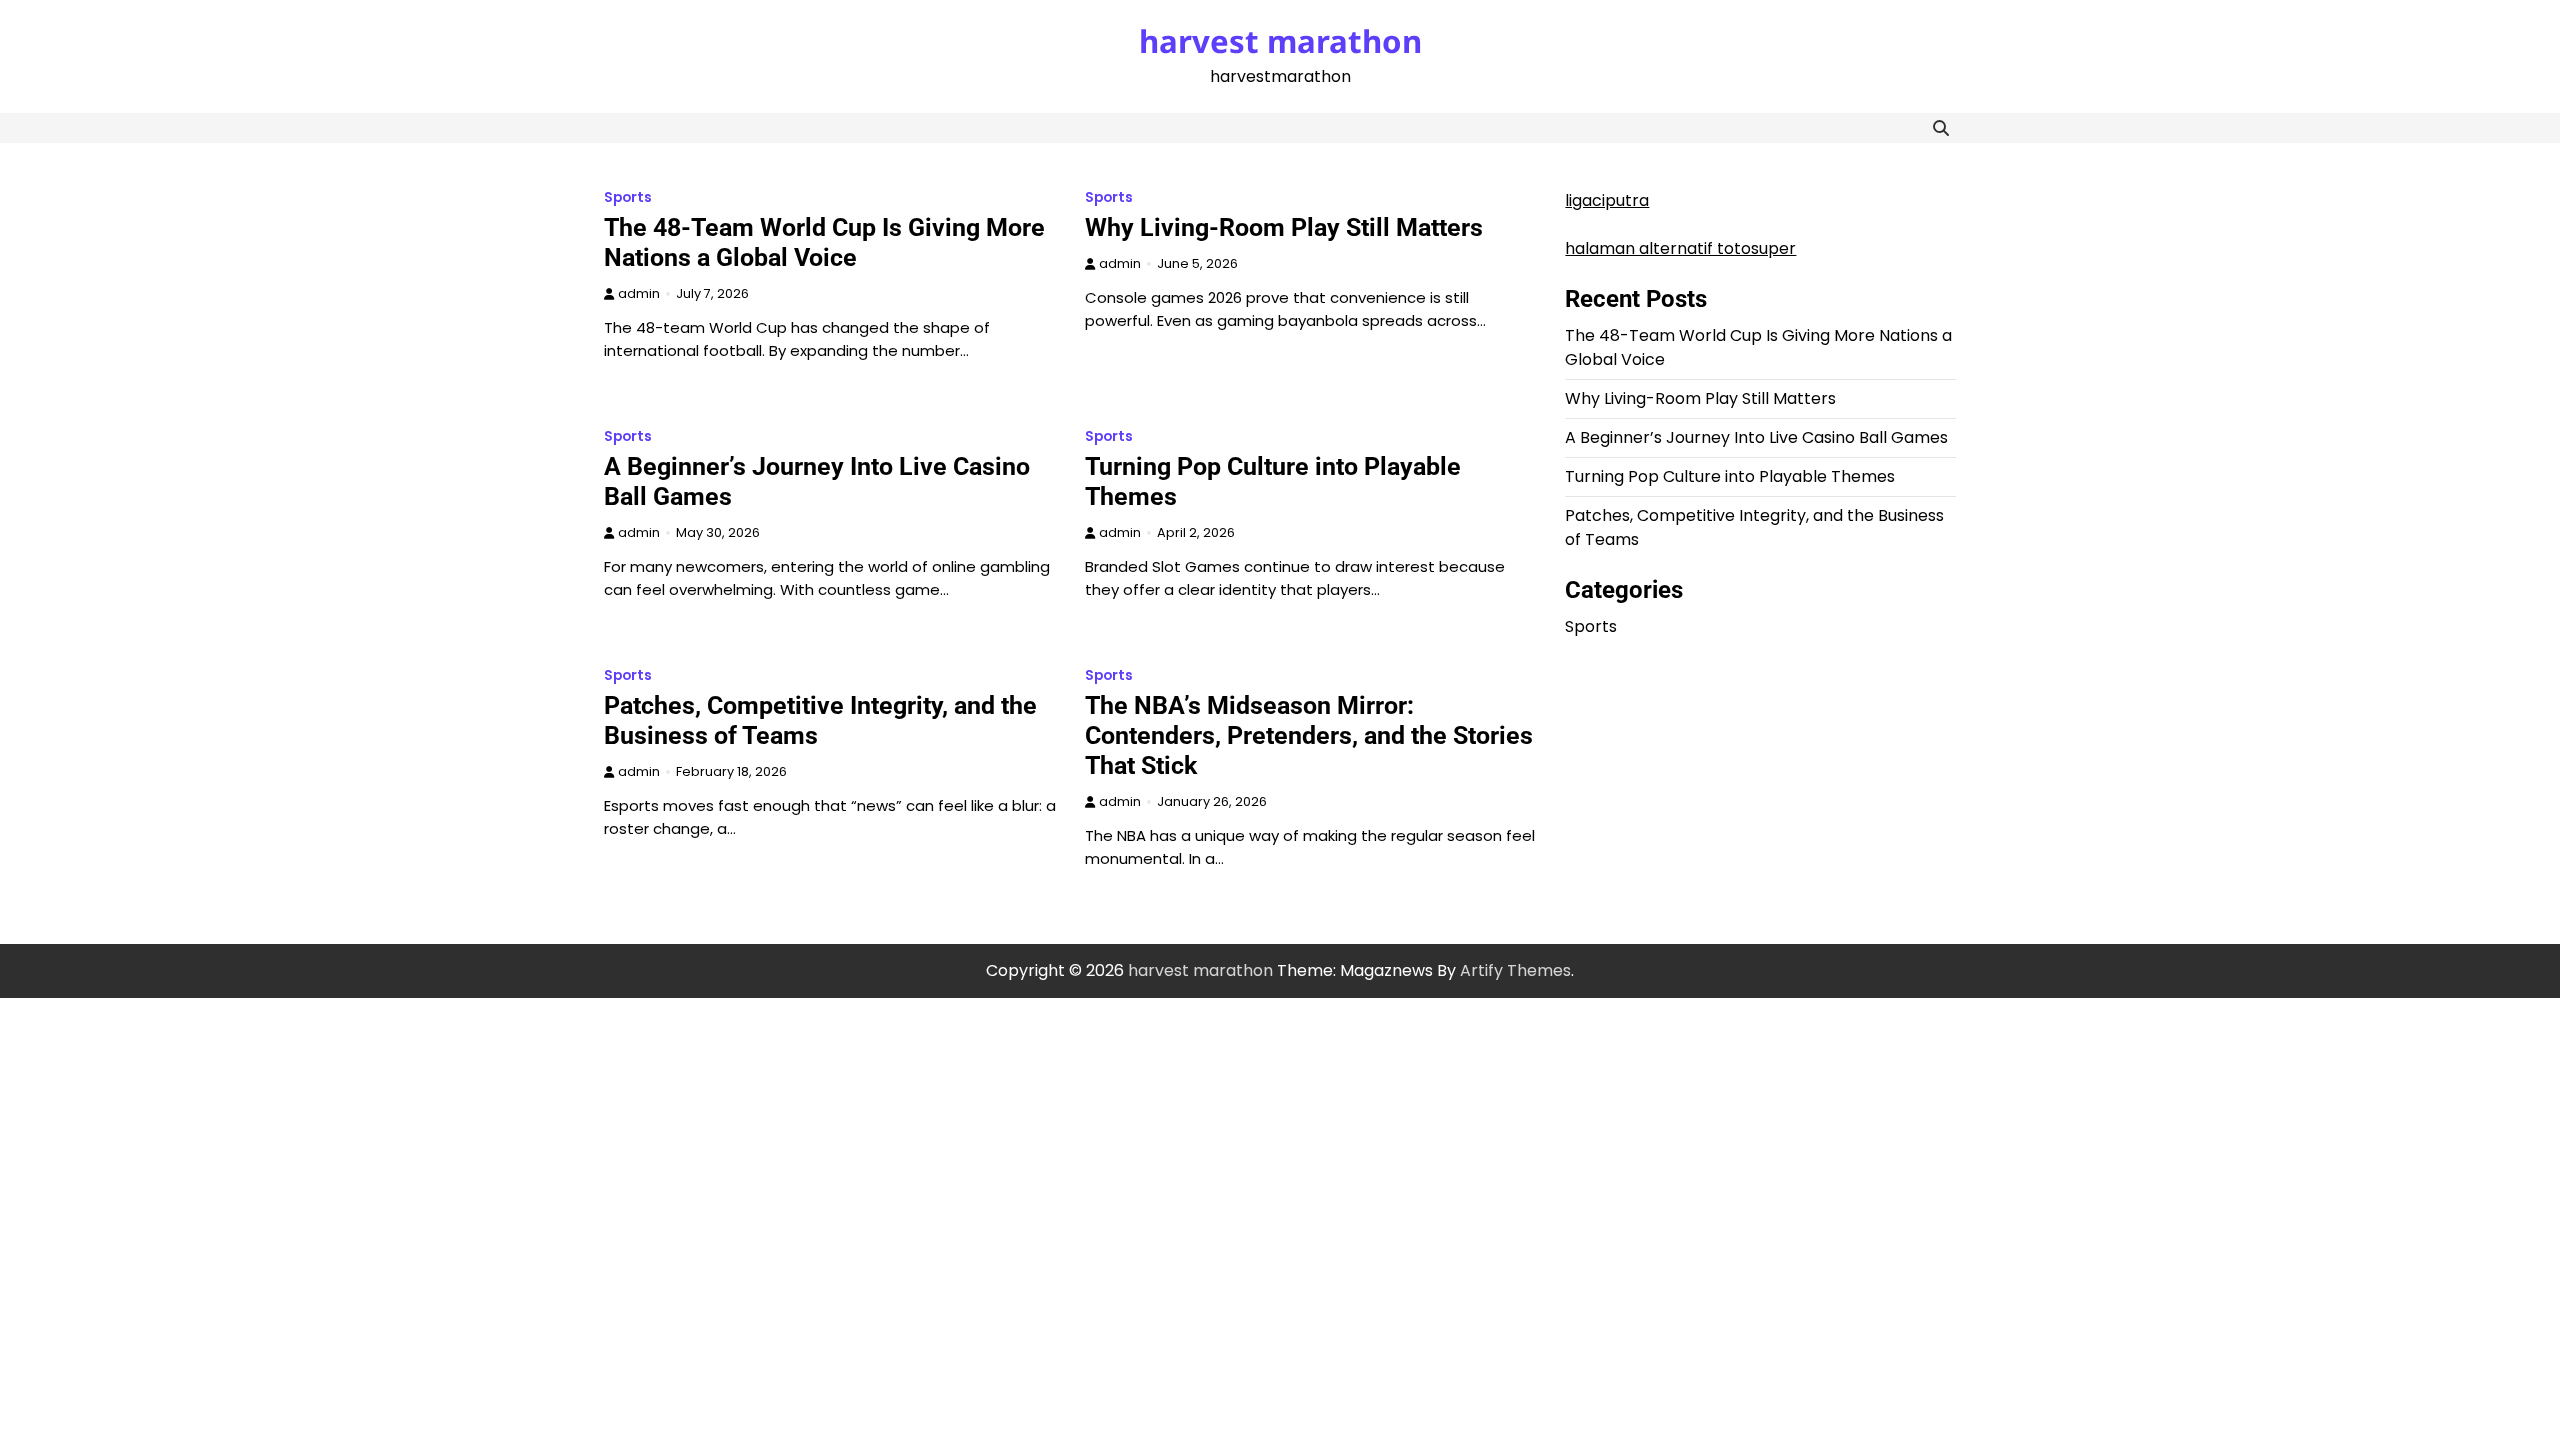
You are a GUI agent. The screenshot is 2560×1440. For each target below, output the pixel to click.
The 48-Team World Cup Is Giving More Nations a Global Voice (824, 242)
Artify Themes (1515, 970)
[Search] (1941, 128)
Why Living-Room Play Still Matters (1284, 227)
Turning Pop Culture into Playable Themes (1730, 476)
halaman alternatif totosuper (1680, 248)
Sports (628, 197)
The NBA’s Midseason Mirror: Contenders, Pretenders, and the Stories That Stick (1309, 735)
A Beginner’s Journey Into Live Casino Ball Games (1756, 437)
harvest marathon (1280, 41)
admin (639, 293)
